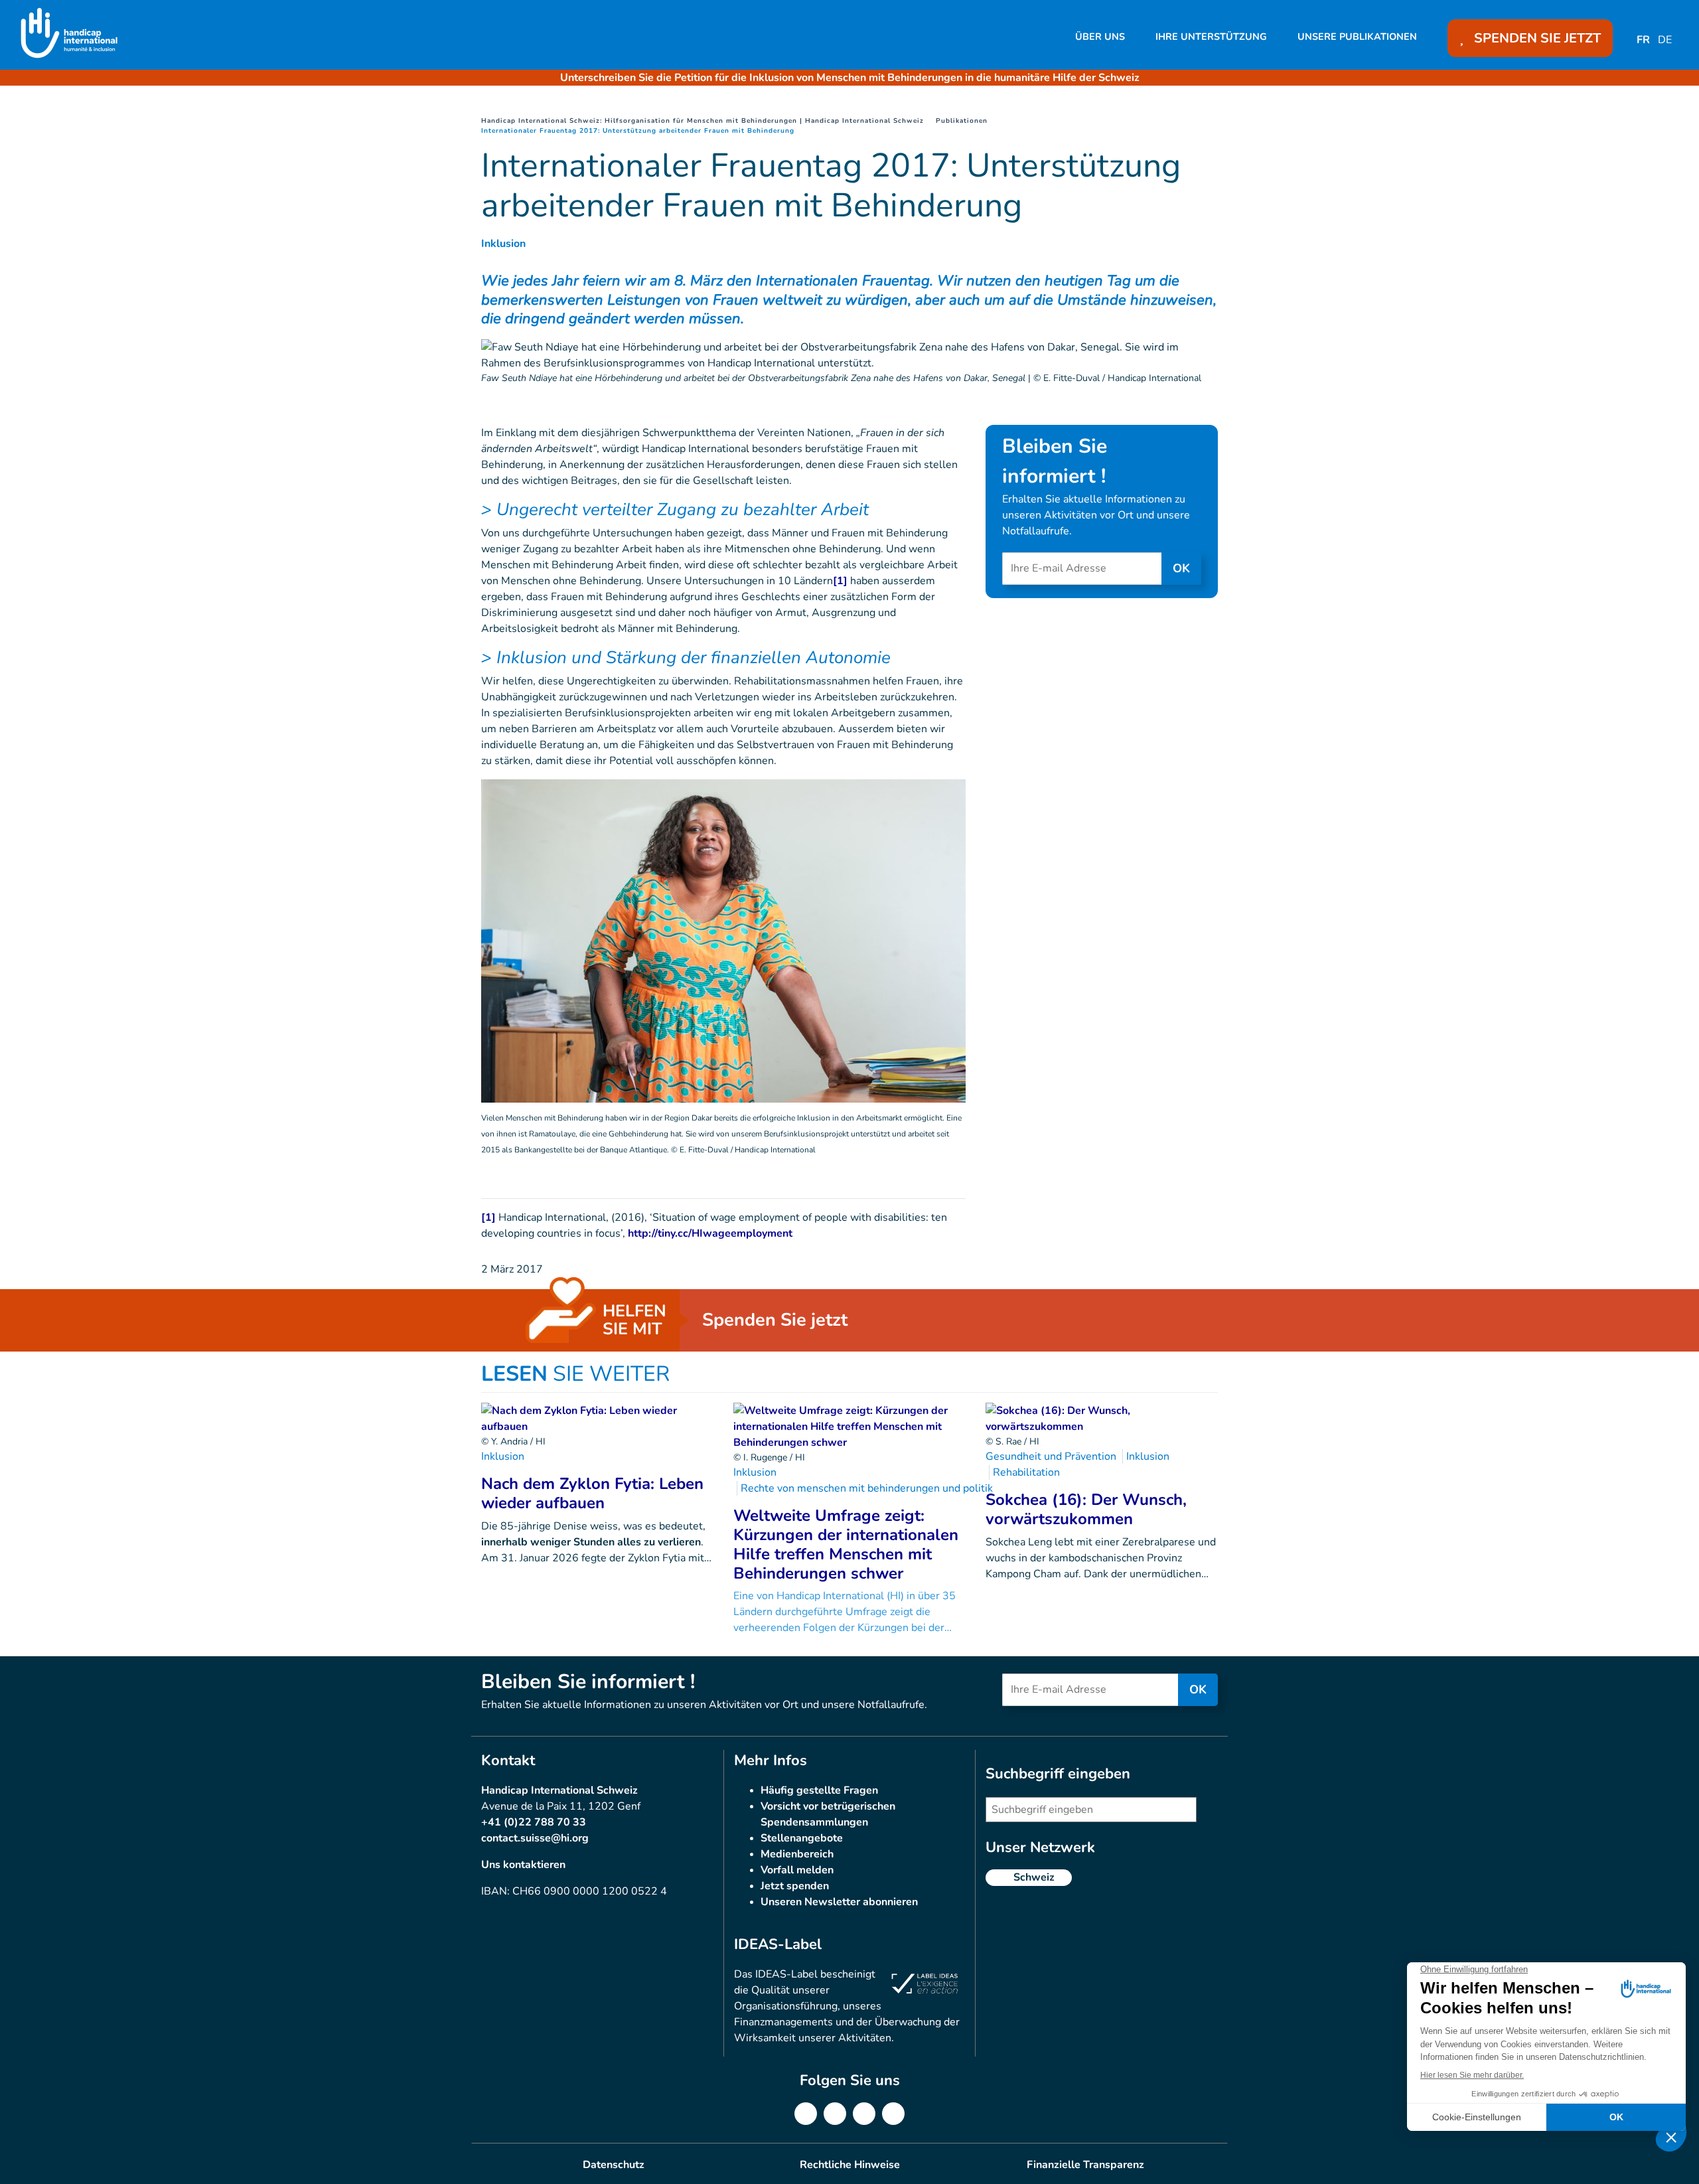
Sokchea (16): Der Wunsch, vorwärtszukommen (1086, 1509)
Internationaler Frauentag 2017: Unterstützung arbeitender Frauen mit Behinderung (638, 131)
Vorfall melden (797, 1870)
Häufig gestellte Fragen (819, 1790)
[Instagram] (864, 2114)
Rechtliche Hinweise (850, 2165)
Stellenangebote (802, 1838)
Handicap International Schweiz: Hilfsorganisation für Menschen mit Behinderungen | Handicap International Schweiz (702, 121)
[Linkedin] (835, 2114)
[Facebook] (806, 2114)
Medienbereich (797, 1854)
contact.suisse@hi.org (535, 1838)
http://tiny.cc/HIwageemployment (710, 1233)
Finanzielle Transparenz (1085, 2165)
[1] (840, 581)
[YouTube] (893, 2114)
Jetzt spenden (795, 1886)
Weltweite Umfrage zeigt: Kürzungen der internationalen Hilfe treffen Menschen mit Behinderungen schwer (846, 1544)
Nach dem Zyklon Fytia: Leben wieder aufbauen (592, 1493)
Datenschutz (614, 2165)
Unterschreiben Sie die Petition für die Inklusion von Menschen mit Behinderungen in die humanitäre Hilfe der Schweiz (850, 78)
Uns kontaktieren (523, 1865)
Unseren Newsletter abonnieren (839, 1902)
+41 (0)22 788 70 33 (534, 1822)
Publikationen (962, 121)
